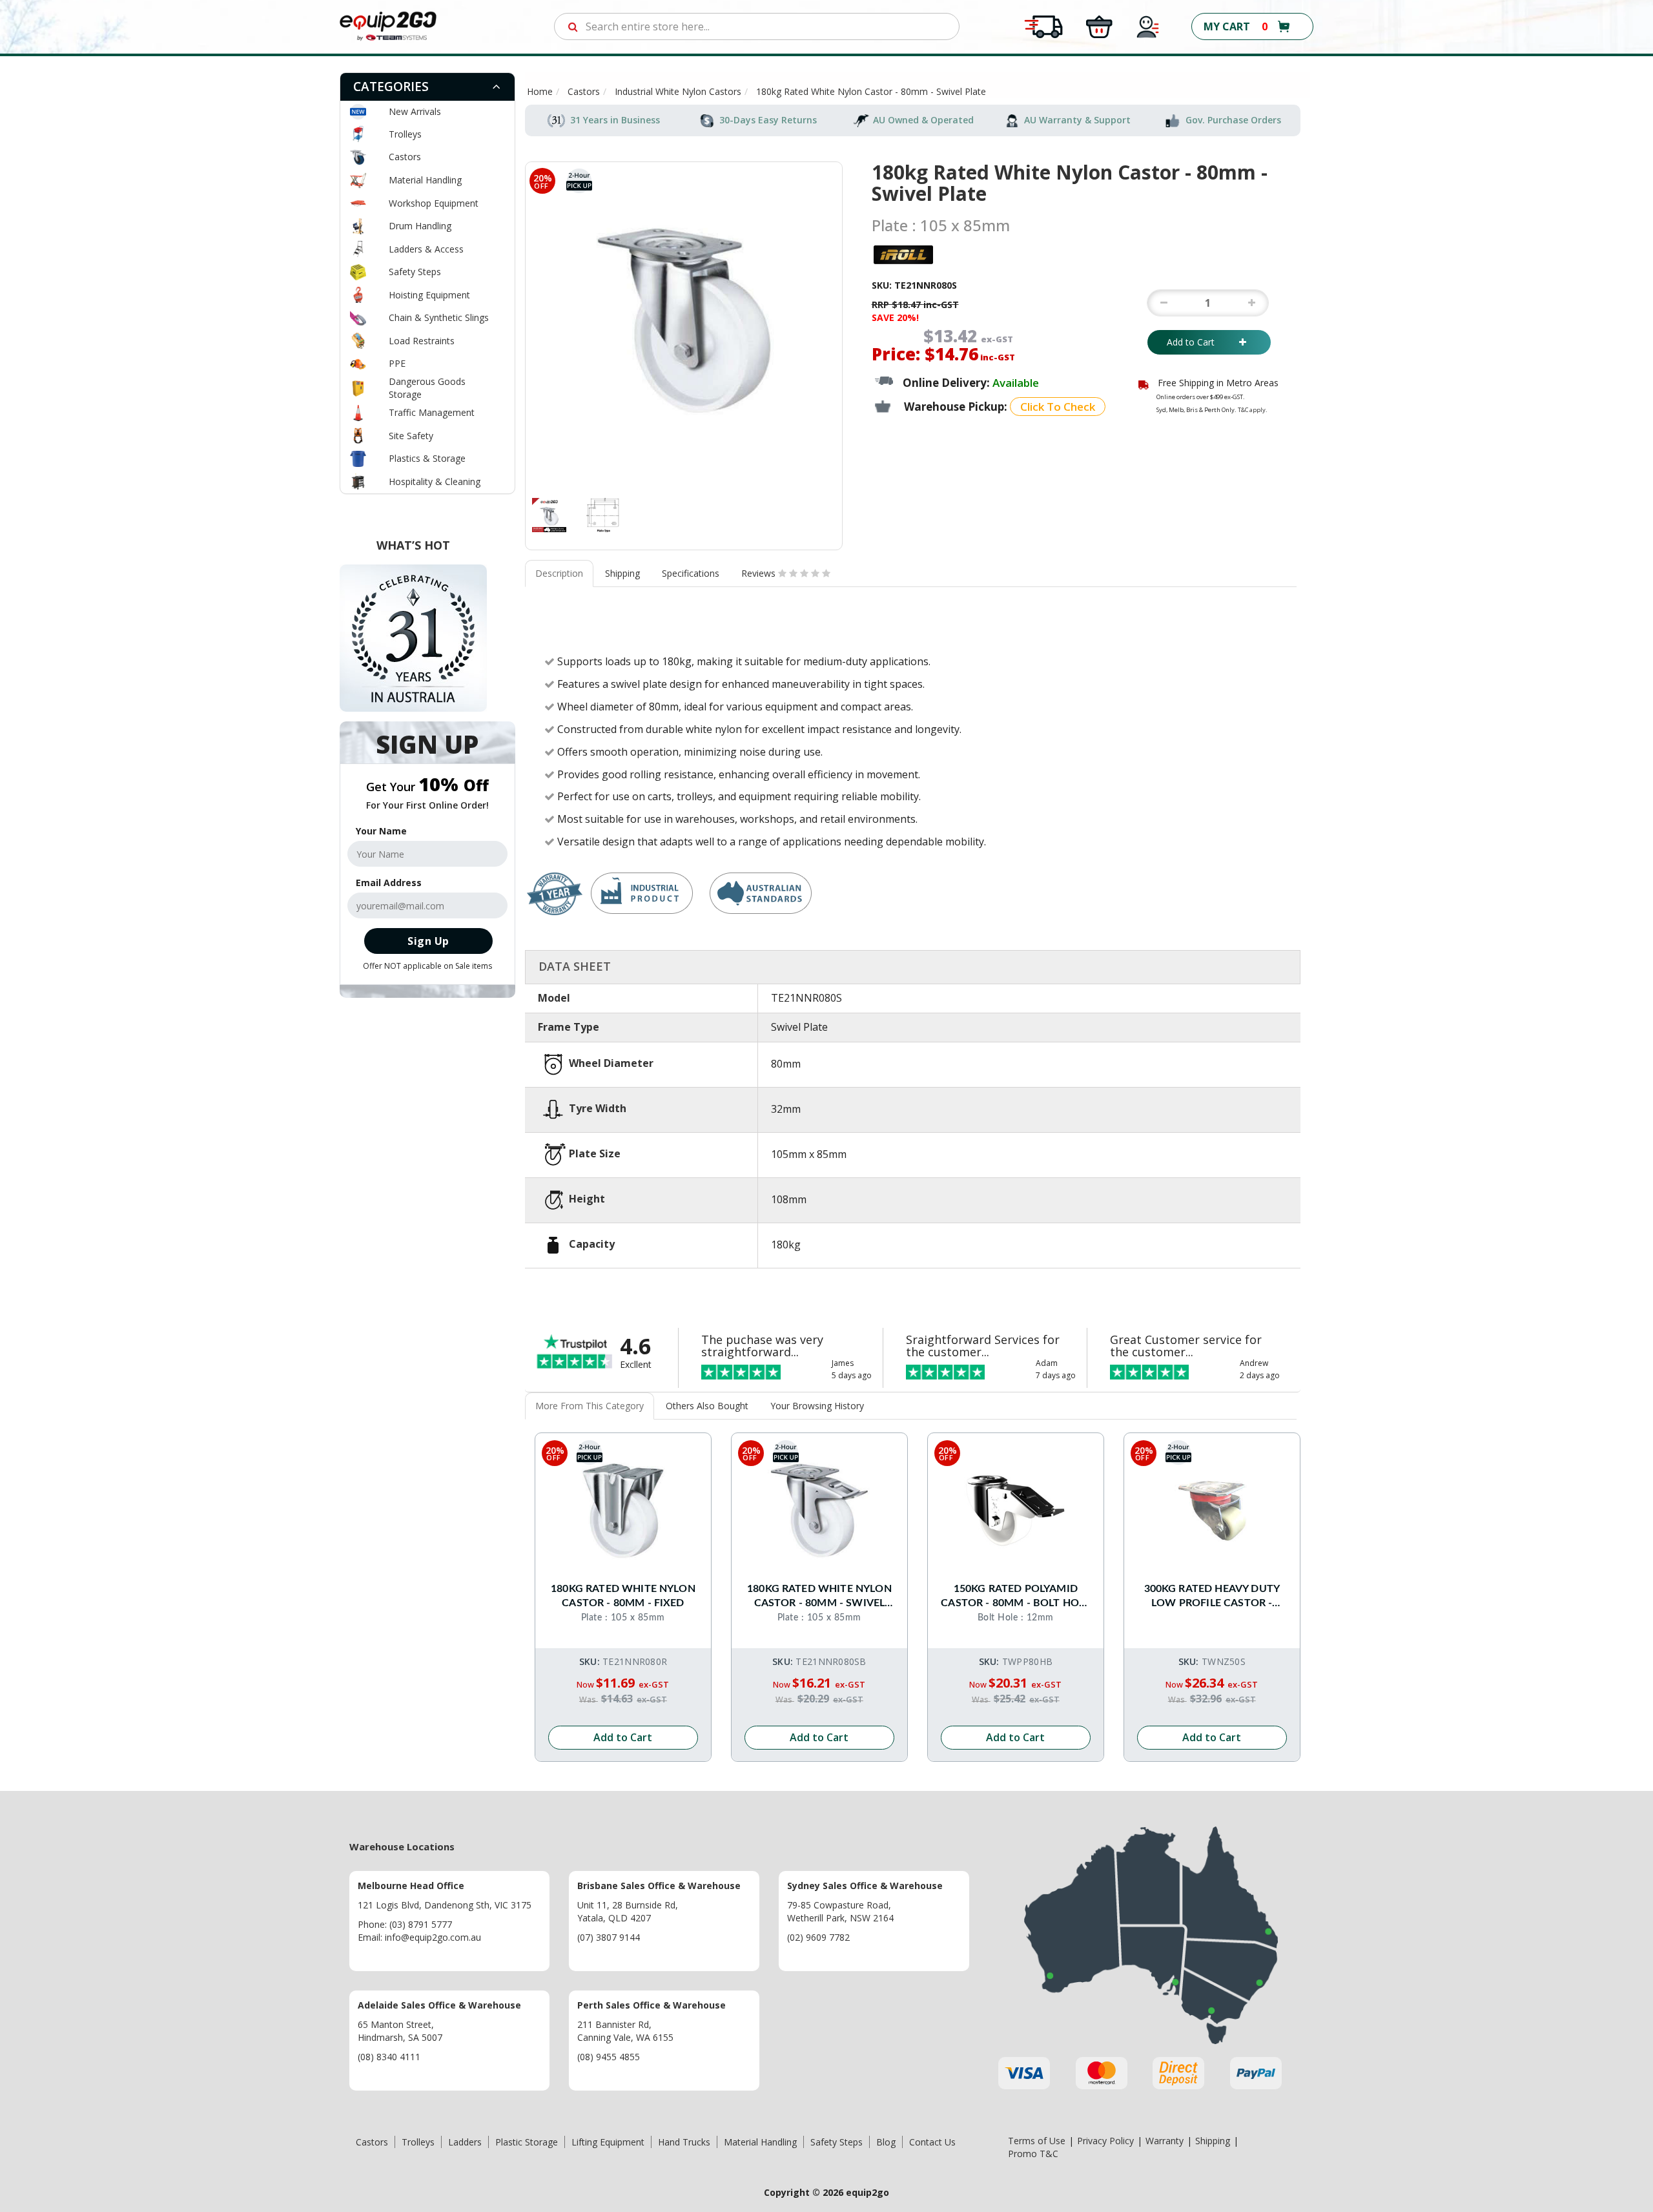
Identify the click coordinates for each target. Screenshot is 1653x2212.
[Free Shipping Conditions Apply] (1043, 26)
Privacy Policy (1105, 2141)
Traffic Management (432, 412)
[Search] (573, 26)
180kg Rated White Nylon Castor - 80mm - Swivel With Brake (819, 1597)
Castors (405, 157)
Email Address (389, 883)
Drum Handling (420, 226)
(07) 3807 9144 (609, 1937)
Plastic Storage (527, 2142)
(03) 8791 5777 (421, 1924)
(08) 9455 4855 (609, 2057)
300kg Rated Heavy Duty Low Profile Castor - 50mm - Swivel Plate (1212, 1597)
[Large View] (549, 515)
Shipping (622, 573)
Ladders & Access (426, 249)
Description (559, 573)
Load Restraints (422, 341)
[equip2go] (388, 26)
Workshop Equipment (434, 203)
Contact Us (932, 2142)
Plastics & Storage (427, 458)
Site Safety (411, 436)
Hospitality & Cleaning (435, 481)
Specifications (691, 573)
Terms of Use (1037, 2141)
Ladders (465, 2142)
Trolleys (405, 134)
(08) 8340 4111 (389, 2057)
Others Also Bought (707, 1406)
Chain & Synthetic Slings (439, 317)
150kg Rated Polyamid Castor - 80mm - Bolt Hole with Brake (1015, 1597)
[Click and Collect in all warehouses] (1099, 26)
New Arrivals (415, 111)
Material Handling (425, 180)
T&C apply (1252, 410)
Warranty (1165, 2141)
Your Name (381, 831)
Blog (886, 2142)
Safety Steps (415, 272)
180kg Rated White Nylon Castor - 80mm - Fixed (623, 1596)
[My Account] (1148, 26)
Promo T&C (1033, 2154)
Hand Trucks (684, 2142)
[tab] (427, 87)
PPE (397, 363)
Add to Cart (1200, 342)
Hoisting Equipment (429, 295)
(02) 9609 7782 (818, 1937)
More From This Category (590, 1406)
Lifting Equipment (608, 2142)
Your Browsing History (817, 1406)
